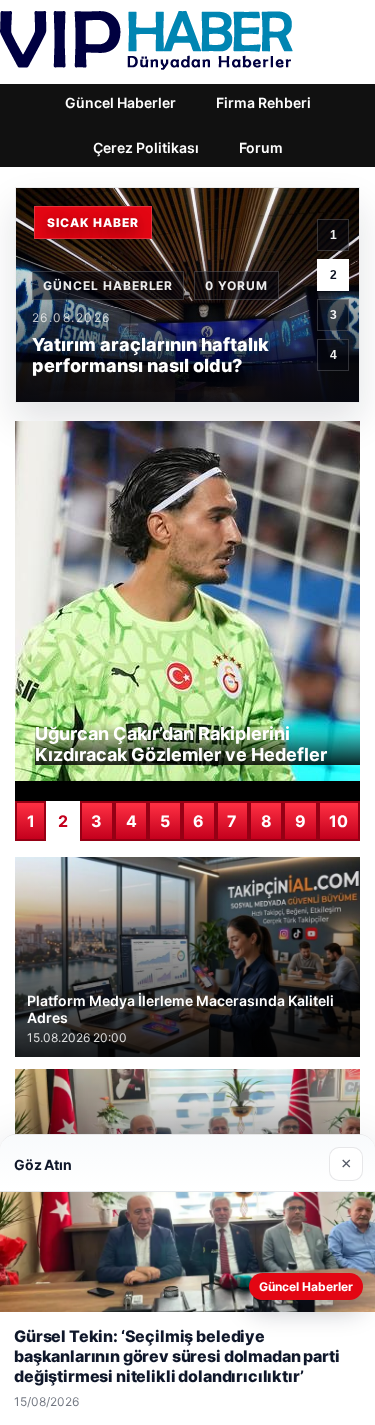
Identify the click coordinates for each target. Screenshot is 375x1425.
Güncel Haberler (120, 102)
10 (338, 821)
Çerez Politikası (146, 147)
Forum (261, 147)
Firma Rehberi (263, 102)
